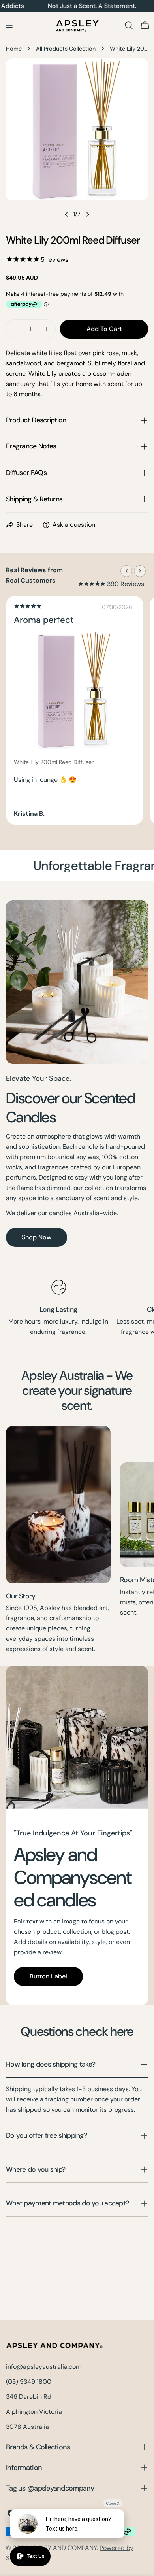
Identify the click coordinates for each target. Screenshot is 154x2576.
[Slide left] (66, 214)
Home (14, 49)
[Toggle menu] (9, 25)
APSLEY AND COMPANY (63, 2548)
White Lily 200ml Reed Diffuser (54, 762)
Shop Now (37, 1237)
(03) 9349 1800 (29, 2382)
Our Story (21, 1596)
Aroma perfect (44, 620)
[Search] (129, 25)
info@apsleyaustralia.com (44, 2367)
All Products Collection (66, 49)
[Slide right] (88, 214)
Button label (48, 1976)
